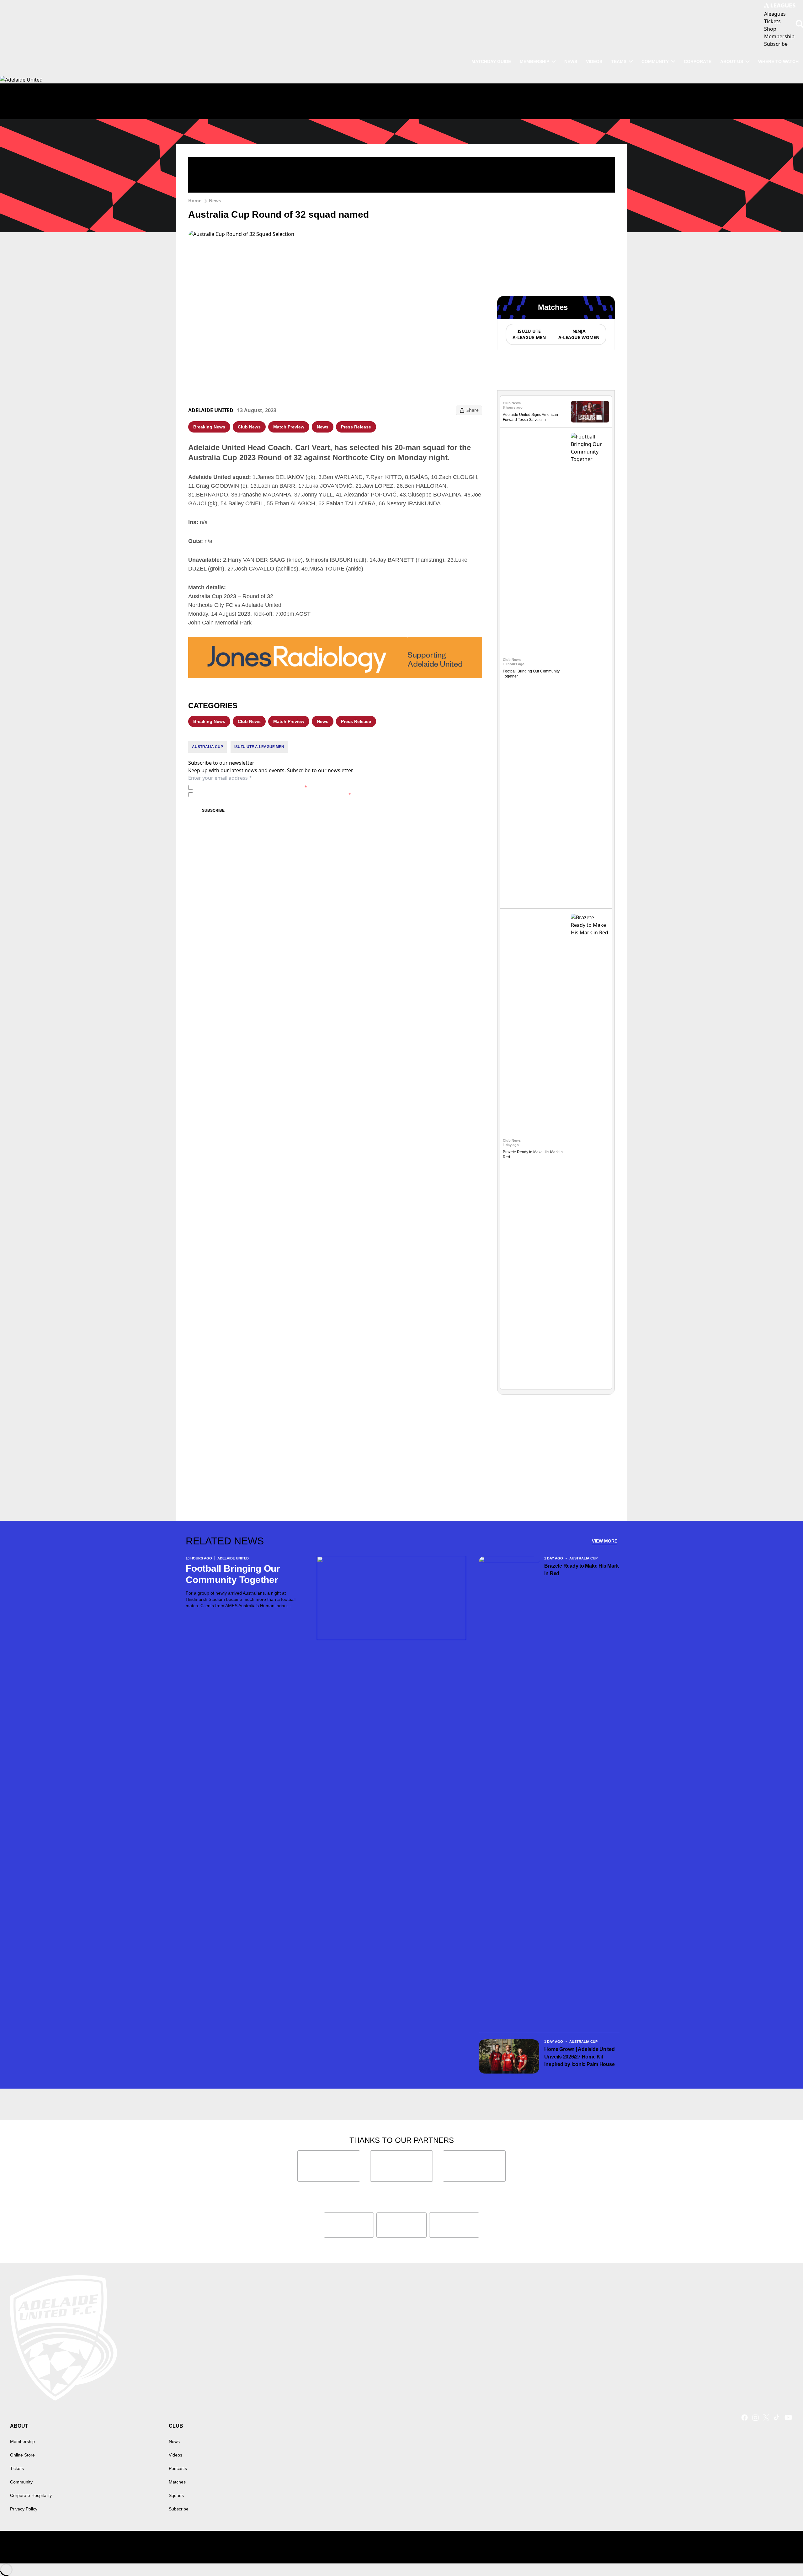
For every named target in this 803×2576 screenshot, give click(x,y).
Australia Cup (207, 747)
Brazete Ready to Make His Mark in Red (581, 1570)
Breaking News (209, 427)
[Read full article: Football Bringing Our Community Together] (590, 668)
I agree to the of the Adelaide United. (251, 787)
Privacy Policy (239, 787)
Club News (249, 427)
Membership (534, 61)
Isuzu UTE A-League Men (259, 747)
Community (655, 61)
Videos (594, 61)
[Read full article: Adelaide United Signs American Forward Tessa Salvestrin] (590, 412)
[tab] (529, 334)
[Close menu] (784, 2557)
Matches (177, 2482)
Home (195, 201)
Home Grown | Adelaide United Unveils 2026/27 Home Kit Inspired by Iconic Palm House (580, 2057)
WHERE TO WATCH (778, 61)
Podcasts (178, 2468)
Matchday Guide (491, 61)
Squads (176, 2495)
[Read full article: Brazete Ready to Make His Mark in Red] (590, 1149)
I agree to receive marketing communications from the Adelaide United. (273, 795)
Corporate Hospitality (31, 2495)
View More (605, 1541)
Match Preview (289, 427)
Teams (619, 61)
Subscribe (213, 810)
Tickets (17, 2468)
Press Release (356, 427)
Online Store (22, 2455)
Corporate (698, 61)
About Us (732, 61)
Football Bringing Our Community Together (233, 1574)
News (571, 61)
